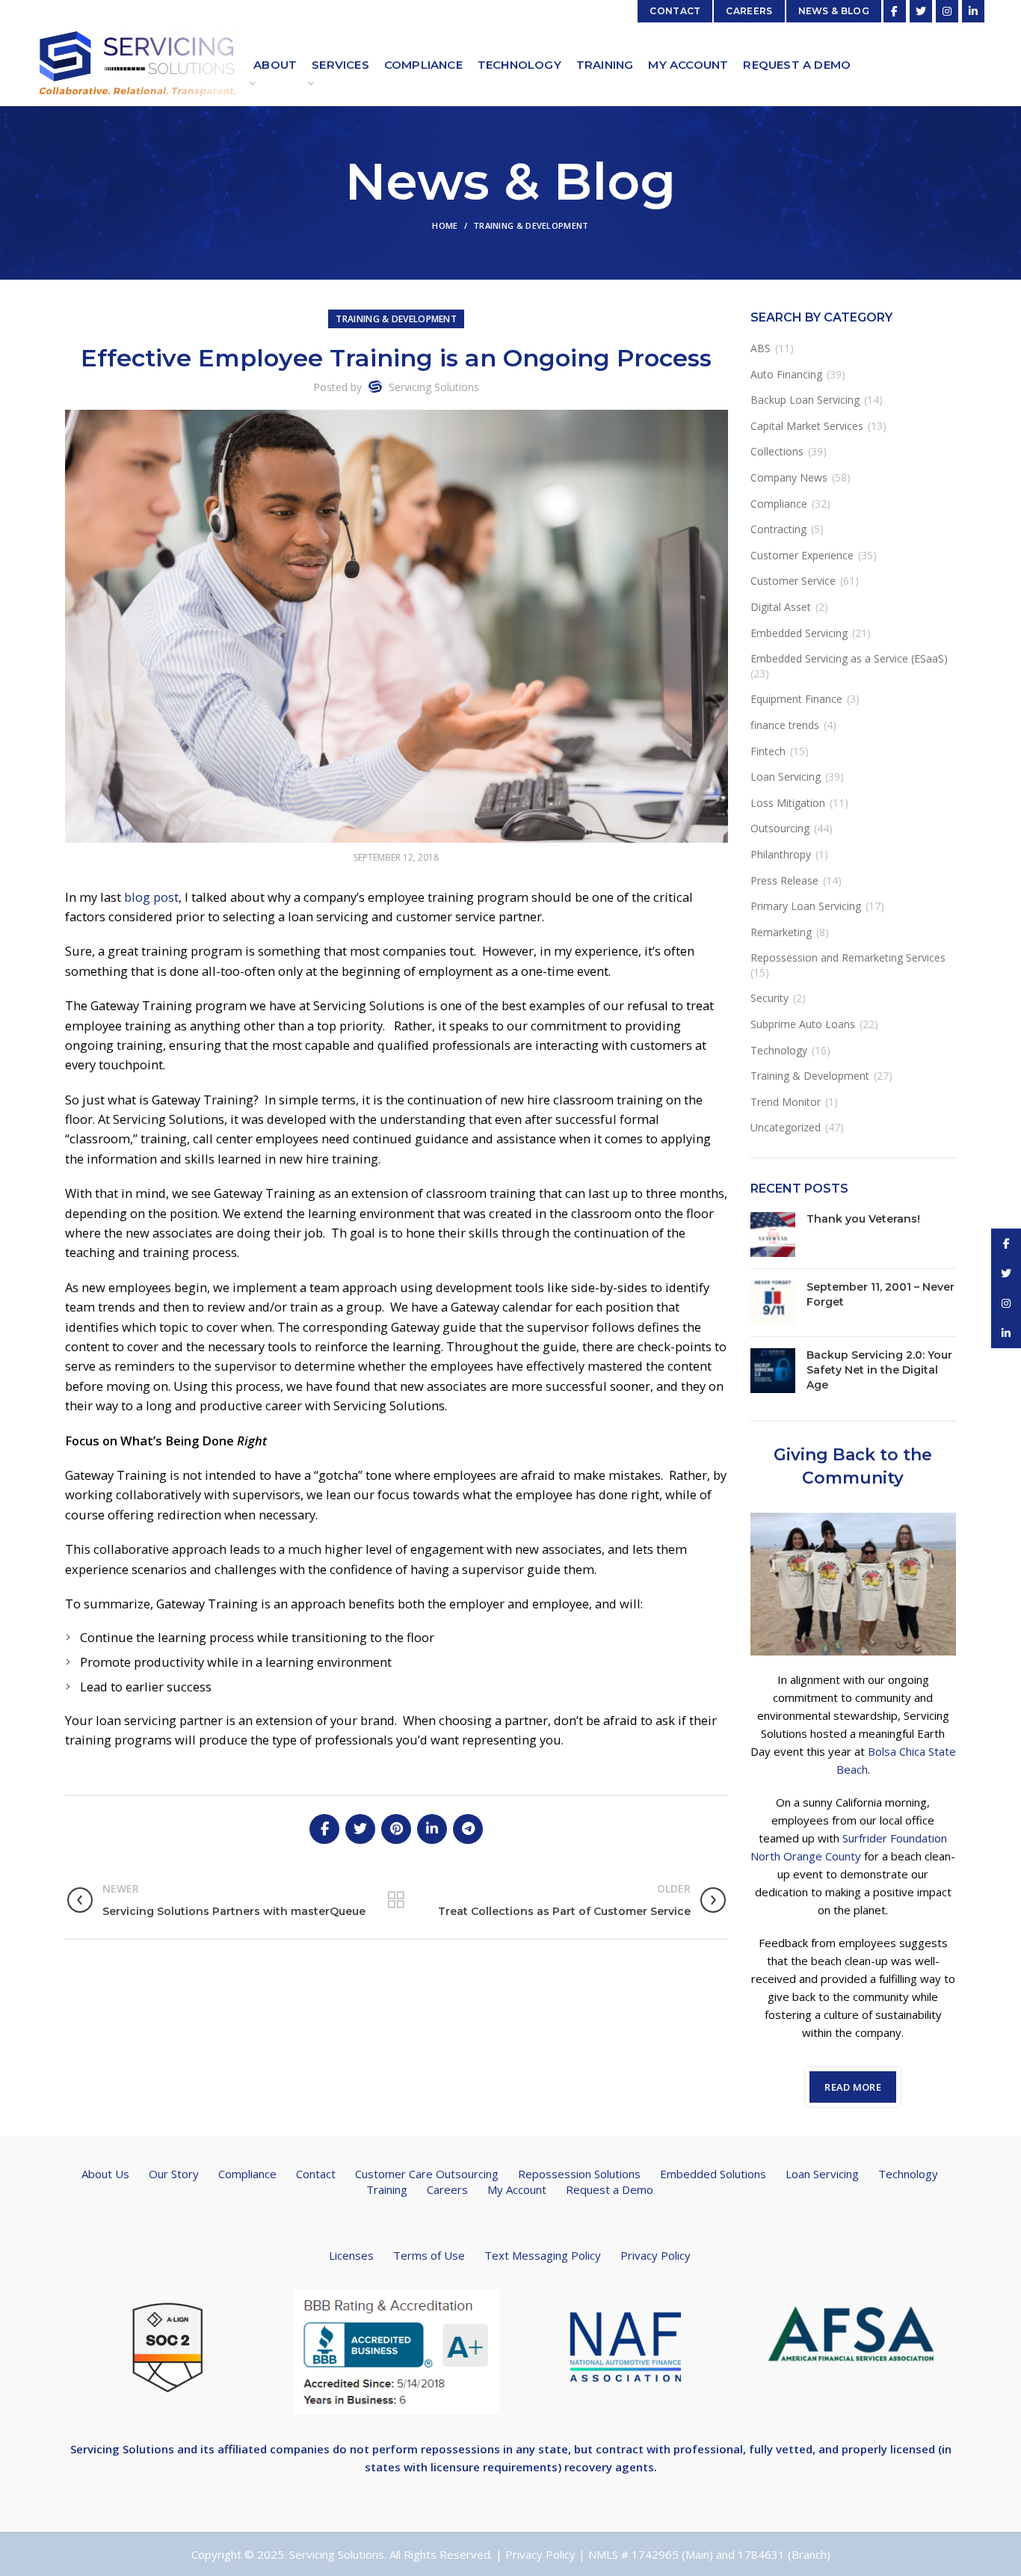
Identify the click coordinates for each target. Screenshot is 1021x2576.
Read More (853, 2087)
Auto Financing (786, 374)
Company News (789, 477)
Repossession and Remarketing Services (848, 957)
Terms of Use (429, 2255)
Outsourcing (780, 828)
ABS (761, 348)
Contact (316, 2174)
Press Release (784, 880)
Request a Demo (610, 2189)
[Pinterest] (396, 1829)
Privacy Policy (656, 2255)
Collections (777, 451)
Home (445, 225)
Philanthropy (781, 854)
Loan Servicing (786, 777)
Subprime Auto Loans (803, 1024)
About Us (105, 2174)
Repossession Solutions (579, 2174)
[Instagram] (947, 11)
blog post (151, 897)
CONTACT (675, 11)
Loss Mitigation (788, 803)
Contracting (778, 529)
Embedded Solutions (713, 2174)
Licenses (351, 2255)
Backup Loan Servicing (805, 400)
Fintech (768, 751)
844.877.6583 (69, 17)
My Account (517, 2189)
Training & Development (531, 225)
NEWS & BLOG (834, 11)
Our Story (174, 2174)
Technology (779, 1050)
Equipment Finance (796, 699)
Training (387, 2189)
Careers (447, 2189)
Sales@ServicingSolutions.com (551, 11)
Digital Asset (781, 607)
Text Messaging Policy (543, 2255)
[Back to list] (396, 1900)
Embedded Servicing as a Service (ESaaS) (849, 658)
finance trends (785, 725)
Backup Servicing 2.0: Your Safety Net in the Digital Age (879, 1370)
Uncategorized (786, 1127)
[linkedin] (973, 11)
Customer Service (793, 581)
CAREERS (749, 11)
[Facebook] (895, 11)
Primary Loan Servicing (806, 906)
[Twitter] (921, 11)
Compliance (779, 504)
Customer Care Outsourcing (427, 2174)
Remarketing (781, 932)
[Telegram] (468, 1829)
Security (769, 998)
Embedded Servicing (799, 633)
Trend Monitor (786, 1102)
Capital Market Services (807, 426)
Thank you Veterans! (863, 1219)
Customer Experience (802, 555)
